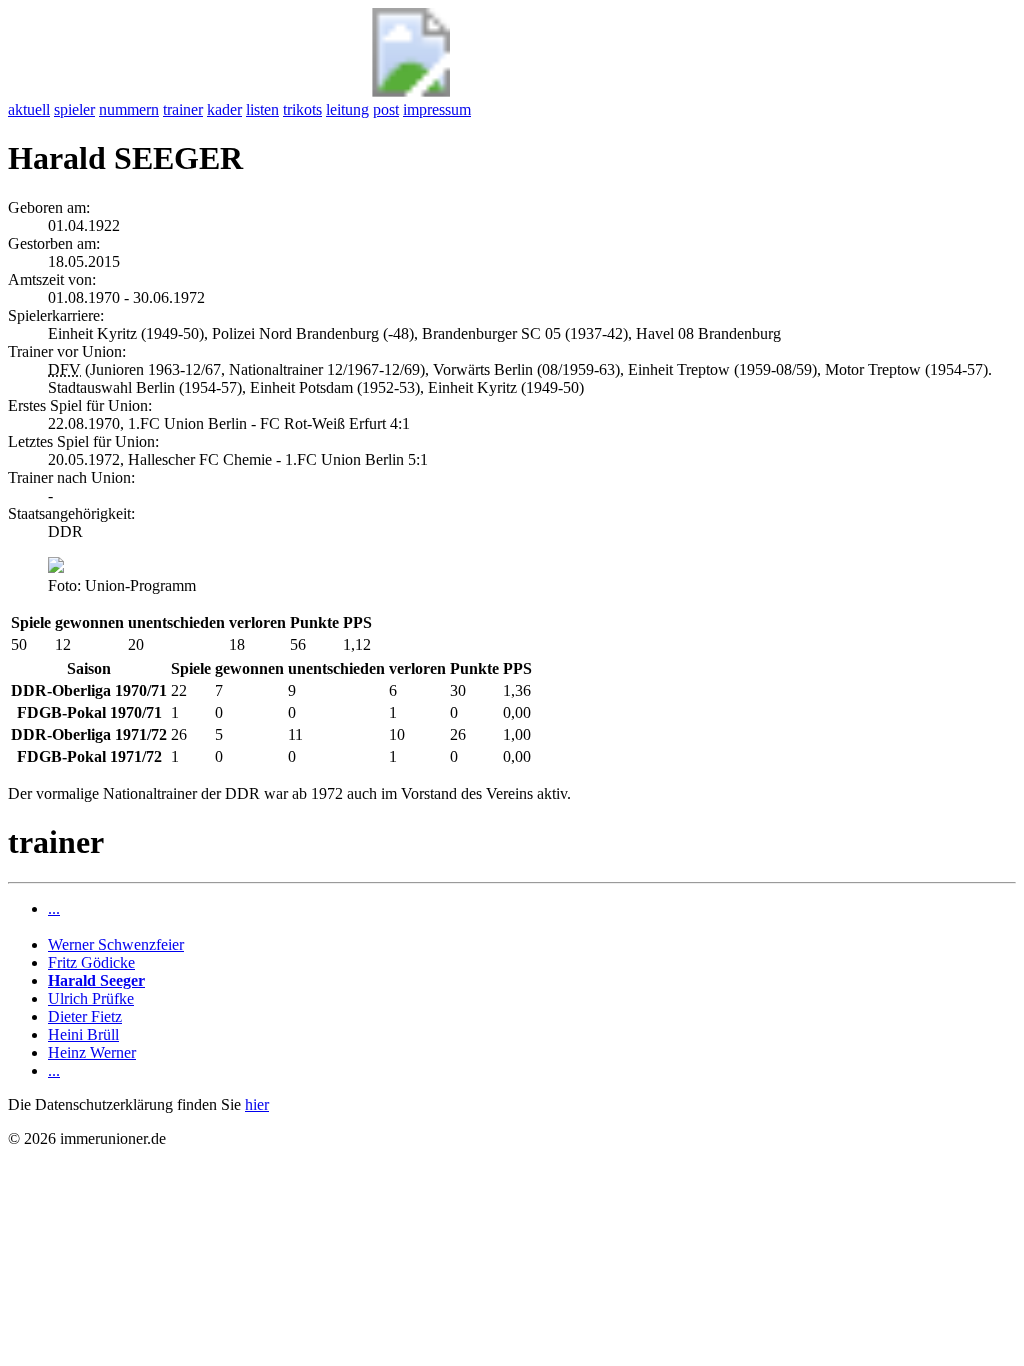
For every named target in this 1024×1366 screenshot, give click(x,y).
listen (262, 109)
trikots (302, 109)
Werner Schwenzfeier (116, 944)
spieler (74, 109)
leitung (347, 109)
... (54, 908)
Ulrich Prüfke (91, 998)
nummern (129, 109)
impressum (437, 109)
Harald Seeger (96, 980)
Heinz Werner (92, 1052)
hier (257, 1104)
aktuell (29, 109)
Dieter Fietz (85, 1016)
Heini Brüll (83, 1034)
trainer (183, 109)
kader (224, 109)
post (386, 109)
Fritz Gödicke (91, 962)
